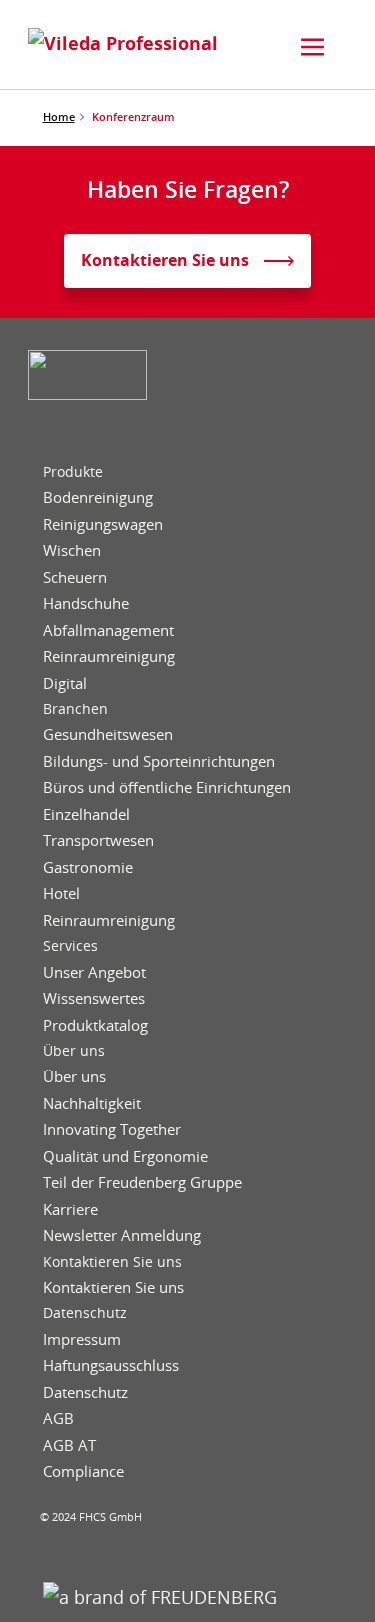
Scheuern (75, 577)
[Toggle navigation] (313, 47)
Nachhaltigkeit (92, 1103)
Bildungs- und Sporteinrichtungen (159, 761)
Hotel (61, 893)
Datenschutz (85, 1313)
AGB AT (69, 1445)
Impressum (82, 1339)
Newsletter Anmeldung (122, 1235)
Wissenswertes (94, 998)
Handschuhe (86, 603)
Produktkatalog (95, 1025)
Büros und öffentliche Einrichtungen (167, 787)
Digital (65, 683)
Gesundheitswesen (108, 734)
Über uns (74, 1051)
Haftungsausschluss (111, 1365)
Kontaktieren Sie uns (112, 1262)
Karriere (70, 1209)
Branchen (75, 709)
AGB (58, 1418)
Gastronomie (88, 867)
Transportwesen (98, 840)
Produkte (73, 472)
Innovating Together (112, 1129)
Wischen (72, 550)
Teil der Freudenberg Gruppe (142, 1182)
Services (70, 946)
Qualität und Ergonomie (125, 1156)
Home (59, 116)
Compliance (83, 1471)
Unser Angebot (94, 972)
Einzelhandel (86, 814)
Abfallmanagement (108, 630)
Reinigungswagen (103, 524)
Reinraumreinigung (109, 656)
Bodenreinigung (98, 497)
